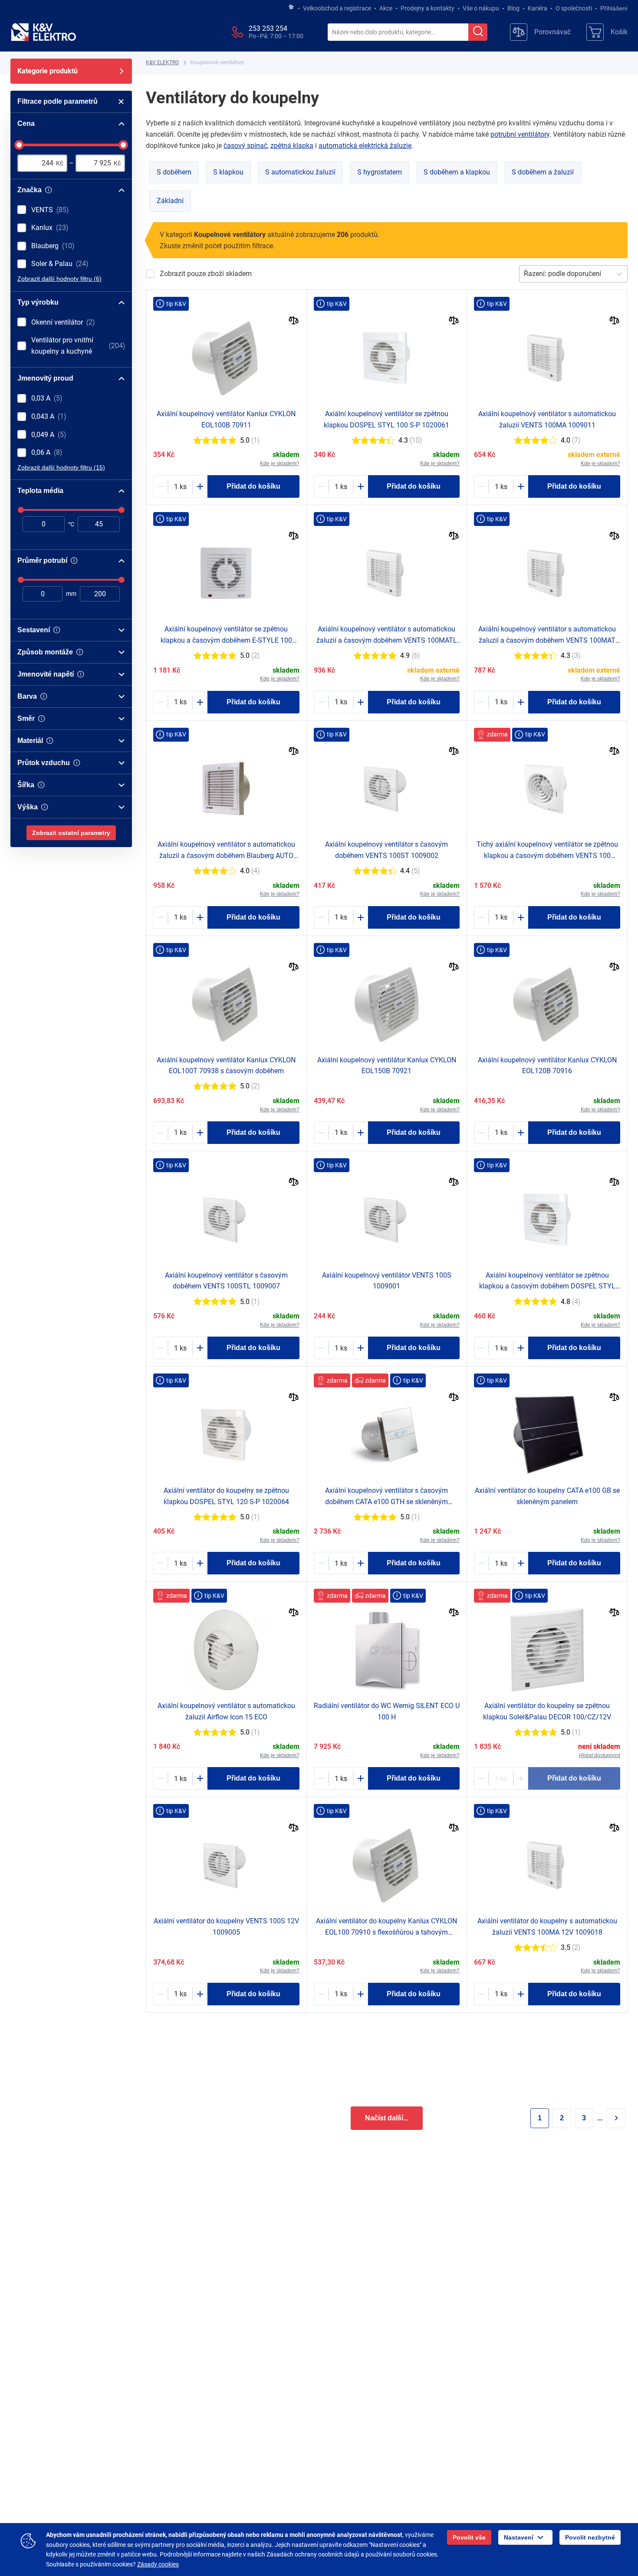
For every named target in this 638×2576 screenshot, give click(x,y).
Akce (386, 8)
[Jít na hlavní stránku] (291, 7)
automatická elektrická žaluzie (365, 146)
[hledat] (478, 32)
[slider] (19, 145)
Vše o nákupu (481, 8)
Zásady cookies (158, 2564)
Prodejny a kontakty (428, 8)
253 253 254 (268, 28)
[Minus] (161, 486)
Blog (513, 8)
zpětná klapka (292, 146)
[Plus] (200, 486)
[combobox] (398, 33)
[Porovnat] (294, 321)
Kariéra (538, 8)
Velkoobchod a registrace (337, 8)
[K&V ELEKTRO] (43, 32)
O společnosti (574, 8)
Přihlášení (614, 8)
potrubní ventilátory (520, 134)
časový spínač (245, 146)
